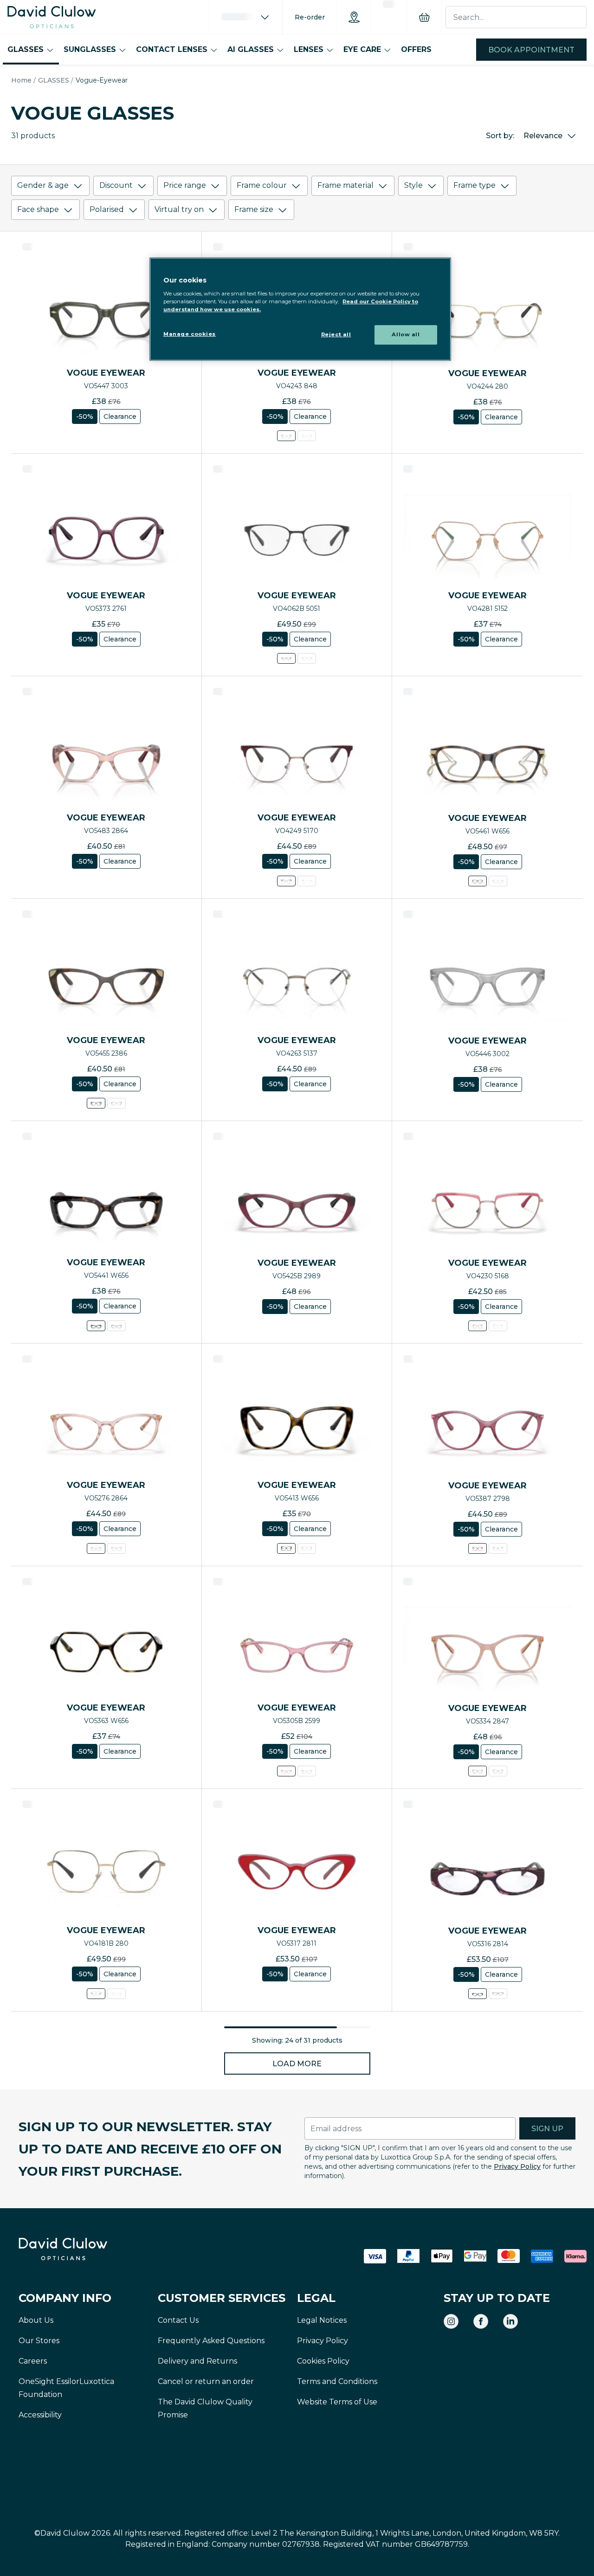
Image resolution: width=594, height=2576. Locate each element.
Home (21, 80)
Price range (185, 185)
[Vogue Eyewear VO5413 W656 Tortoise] (286, 1548)
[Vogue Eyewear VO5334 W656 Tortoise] (498, 1771)
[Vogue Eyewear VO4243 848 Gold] (286, 436)
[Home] (52, 17)
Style (413, 185)
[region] (300, 309)
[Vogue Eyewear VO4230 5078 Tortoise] (498, 1326)
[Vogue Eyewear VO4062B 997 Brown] (307, 658)
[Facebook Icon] (481, 2321)
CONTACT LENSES (172, 49)
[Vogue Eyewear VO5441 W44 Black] (116, 1326)
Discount (116, 185)
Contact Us (178, 2320)
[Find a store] (354, 17)
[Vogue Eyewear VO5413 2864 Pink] (307, 1548)
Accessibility (40, 2415)
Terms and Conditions (337, 2381)
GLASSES (26, 49)
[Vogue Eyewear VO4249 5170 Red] (286, 881)
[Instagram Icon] (451, 2321)
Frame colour (262, 185)
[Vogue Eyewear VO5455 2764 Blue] (116, 1103)
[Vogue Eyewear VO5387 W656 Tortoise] (498, 1548)
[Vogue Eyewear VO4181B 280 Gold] (96, 1994)
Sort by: (500, 136)
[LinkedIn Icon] (510, 2321)
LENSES (309, 49)
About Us (36, 2320)
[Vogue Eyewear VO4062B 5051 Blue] (286, 658)
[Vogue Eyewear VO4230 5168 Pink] (478, 1326)
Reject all (336, 334)
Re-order (310, 17)
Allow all (406, 334)
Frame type (475, 185)
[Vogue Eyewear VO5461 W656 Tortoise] (478, 881)
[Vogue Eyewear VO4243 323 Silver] (307, 436)
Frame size (254, 209)
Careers (33, 2361)
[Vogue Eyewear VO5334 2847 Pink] (478, 1771)
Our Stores (39, 2341)
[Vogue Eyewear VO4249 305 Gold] (307, 881)
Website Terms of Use (337, 2402)
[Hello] (246, 17)
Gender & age (43, 185)
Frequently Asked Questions (211, 2341)
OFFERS (416, 49)
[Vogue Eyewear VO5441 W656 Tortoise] (96, 1326)
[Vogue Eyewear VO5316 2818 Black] (498, 1994)
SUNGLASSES (90, 49)
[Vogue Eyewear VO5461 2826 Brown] (498, 881)
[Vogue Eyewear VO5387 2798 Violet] (478, 1548)
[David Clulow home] (88, 2249)
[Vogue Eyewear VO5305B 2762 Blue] (307, 1771)
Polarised (107, 209)
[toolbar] (297, 200)
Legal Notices (322, 2320)
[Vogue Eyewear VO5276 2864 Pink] (96, 1548)
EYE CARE (362, 49)
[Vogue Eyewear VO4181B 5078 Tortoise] (116, 1994)
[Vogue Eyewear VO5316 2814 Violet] (478, 1994)
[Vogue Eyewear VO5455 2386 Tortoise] (96, 1103)
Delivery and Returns (197, 2361)
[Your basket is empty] (424, 17)
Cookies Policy (323, 2361)
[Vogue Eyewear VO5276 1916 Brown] (116, 1548)
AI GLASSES (251, 49)
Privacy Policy (517, 2166)
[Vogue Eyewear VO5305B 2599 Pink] (286, 1771)
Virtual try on (179, 209)
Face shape (38, 209)
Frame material (345, 185)
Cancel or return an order (206, 2381)
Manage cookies (190, 334)
